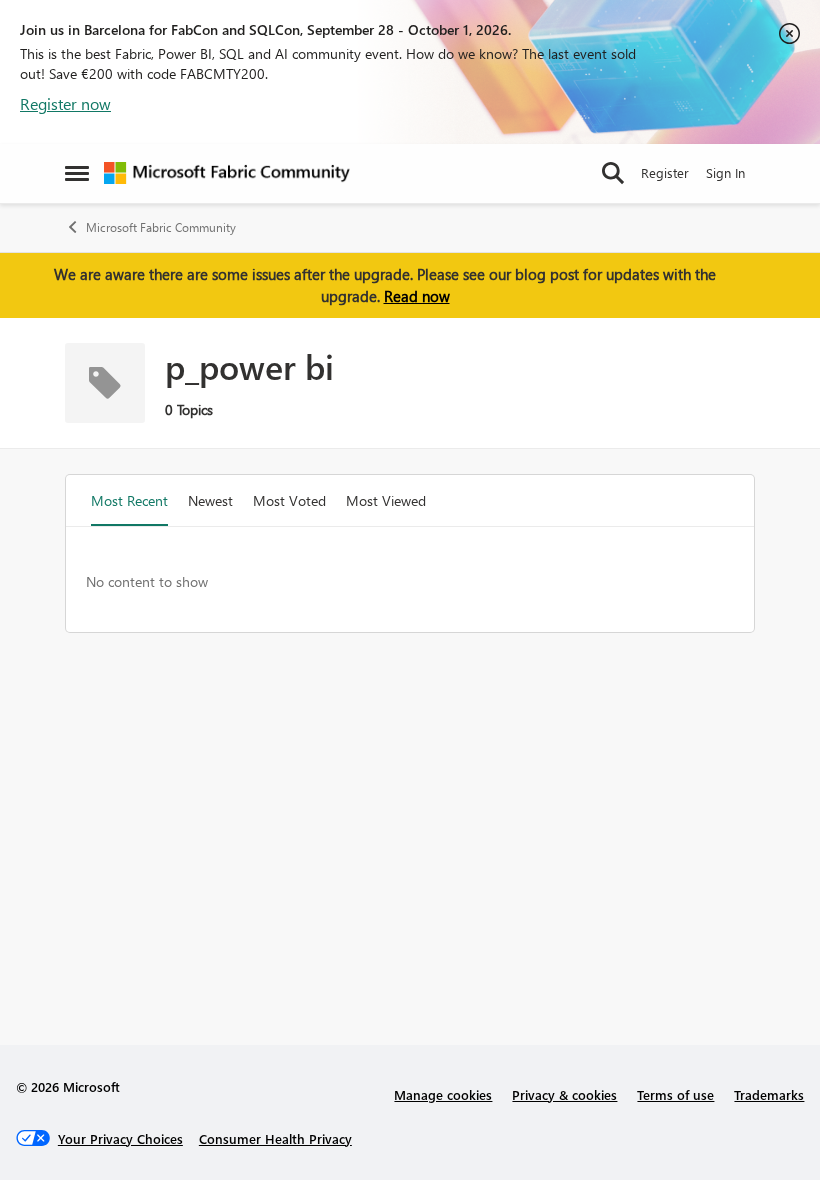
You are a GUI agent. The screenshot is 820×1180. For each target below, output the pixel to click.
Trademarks (769, 1094)
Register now (65, 103)
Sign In (725, 172)
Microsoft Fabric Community (161, 227)
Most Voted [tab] (289, 500)
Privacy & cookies (564, 1094)
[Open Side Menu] (77, 173)
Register (665, 172)
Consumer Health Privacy (275, 1138)
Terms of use (675, 1094)
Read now (417, 296)
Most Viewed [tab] (386, 500)
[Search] (613, 173)
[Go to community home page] (227, 173)
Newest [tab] (210, 500)
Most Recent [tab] (129, 500)
